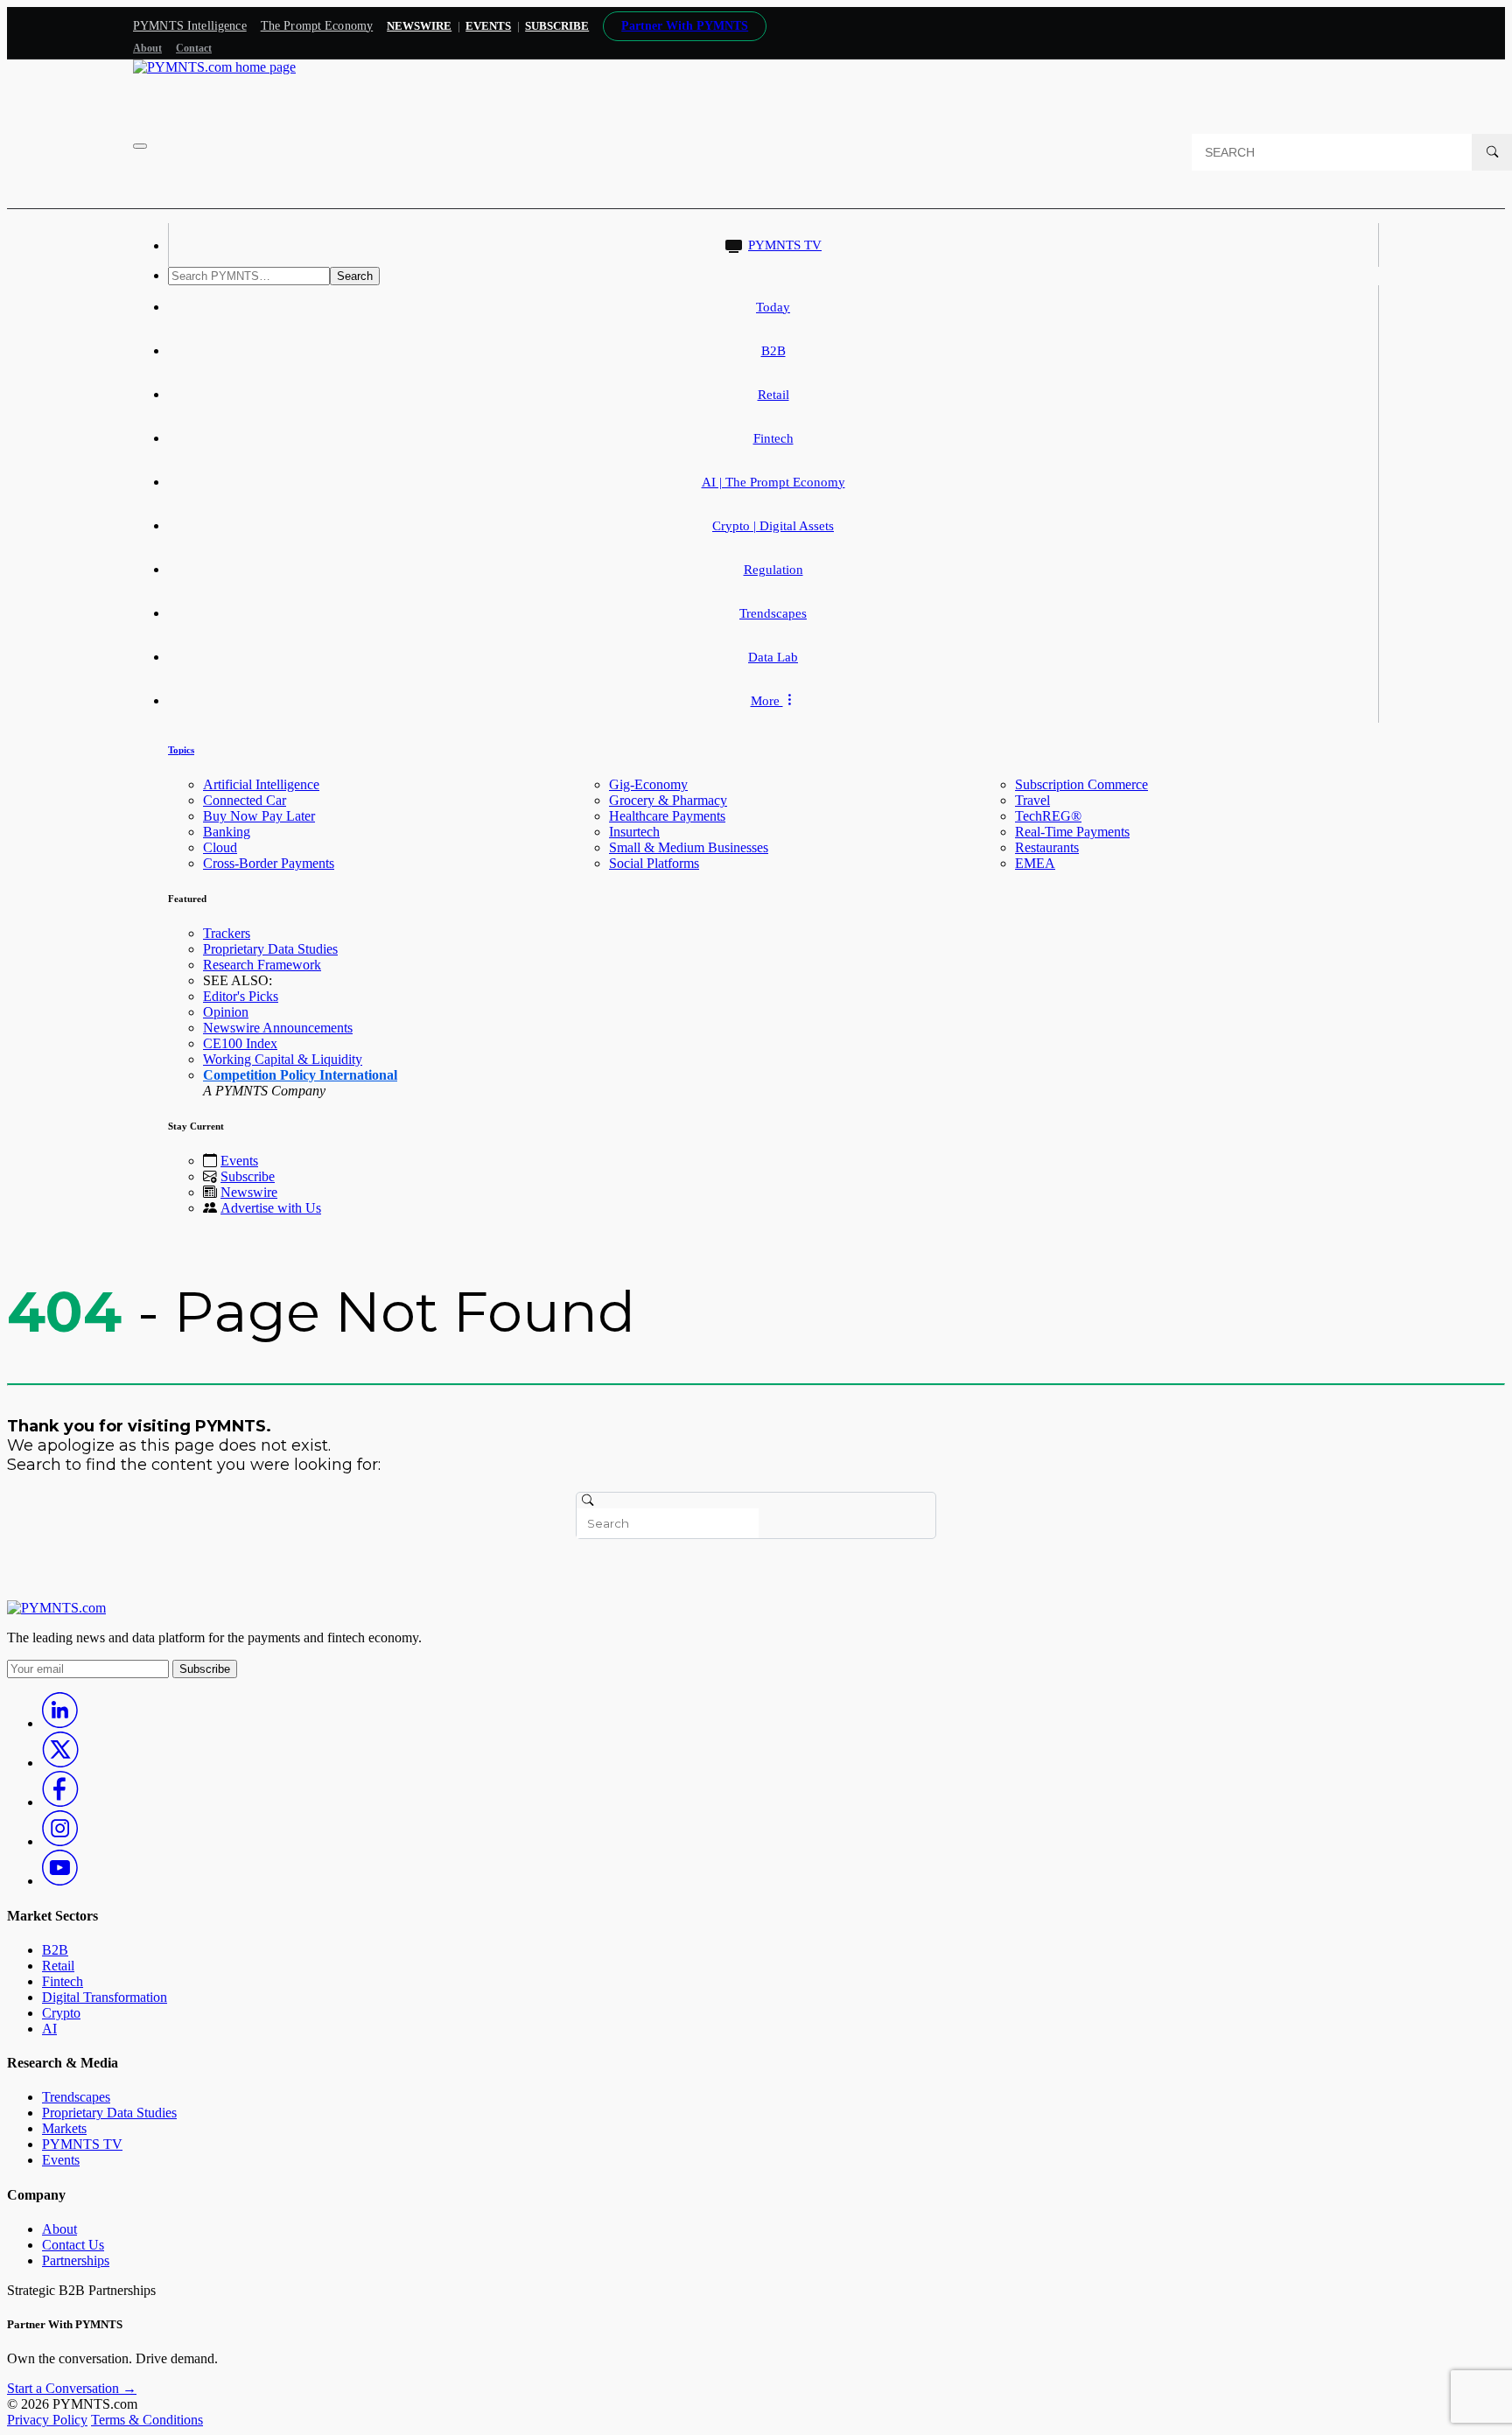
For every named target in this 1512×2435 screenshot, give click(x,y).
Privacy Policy (47, 2420)
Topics (181, 750)
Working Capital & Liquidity (283, 1059)
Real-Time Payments (1072, 832)
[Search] (1492, 152)
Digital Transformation (105, 1997)
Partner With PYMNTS (685, 26)
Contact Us (73, 2245)
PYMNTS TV (785, 245)
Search (355, 276)
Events (488, 26)
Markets (64, 2128)
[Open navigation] (140, 146)
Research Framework (262, 965)
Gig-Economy (648, 784)
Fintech (773, 438)
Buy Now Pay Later (259, 816)
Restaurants (1047, 847)
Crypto (61, 2013)
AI (49, 2029)
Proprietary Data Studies (270, 949)
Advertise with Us (271, 1208)
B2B (773, 351)
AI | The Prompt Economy (773, 482)
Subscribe (248, 1176)
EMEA (1035, 863)
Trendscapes (773, 613)
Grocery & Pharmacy (668, 800)
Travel (1032, 800)
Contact (194, 48)
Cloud (220, 847)
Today (773, 307)
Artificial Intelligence (261, 784)
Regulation (773, 570)
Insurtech (634, 832)
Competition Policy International (300, 1075)
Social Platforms (654, 863)
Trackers (227, 933)
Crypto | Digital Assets (773, 526)
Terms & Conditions (147, 2420)
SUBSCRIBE (557, 26)
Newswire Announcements (278, 1028)
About (147, 48)
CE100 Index (240, 1043)
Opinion (226, 1012)
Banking (227, 832)
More (767, 701)
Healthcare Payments (667, 816)
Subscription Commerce (1081, 784)
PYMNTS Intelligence (190, 26)
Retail (773, 395)
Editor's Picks (241, 996)
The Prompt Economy (317, 26)
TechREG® (1048, 816)
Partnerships (76, 2260)
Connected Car (245, 800)
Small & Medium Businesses (689, 847)
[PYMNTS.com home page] (214, 67)
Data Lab (773, 657)
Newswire (419, 26)
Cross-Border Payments (269, 863)
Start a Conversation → (72, 2388)
